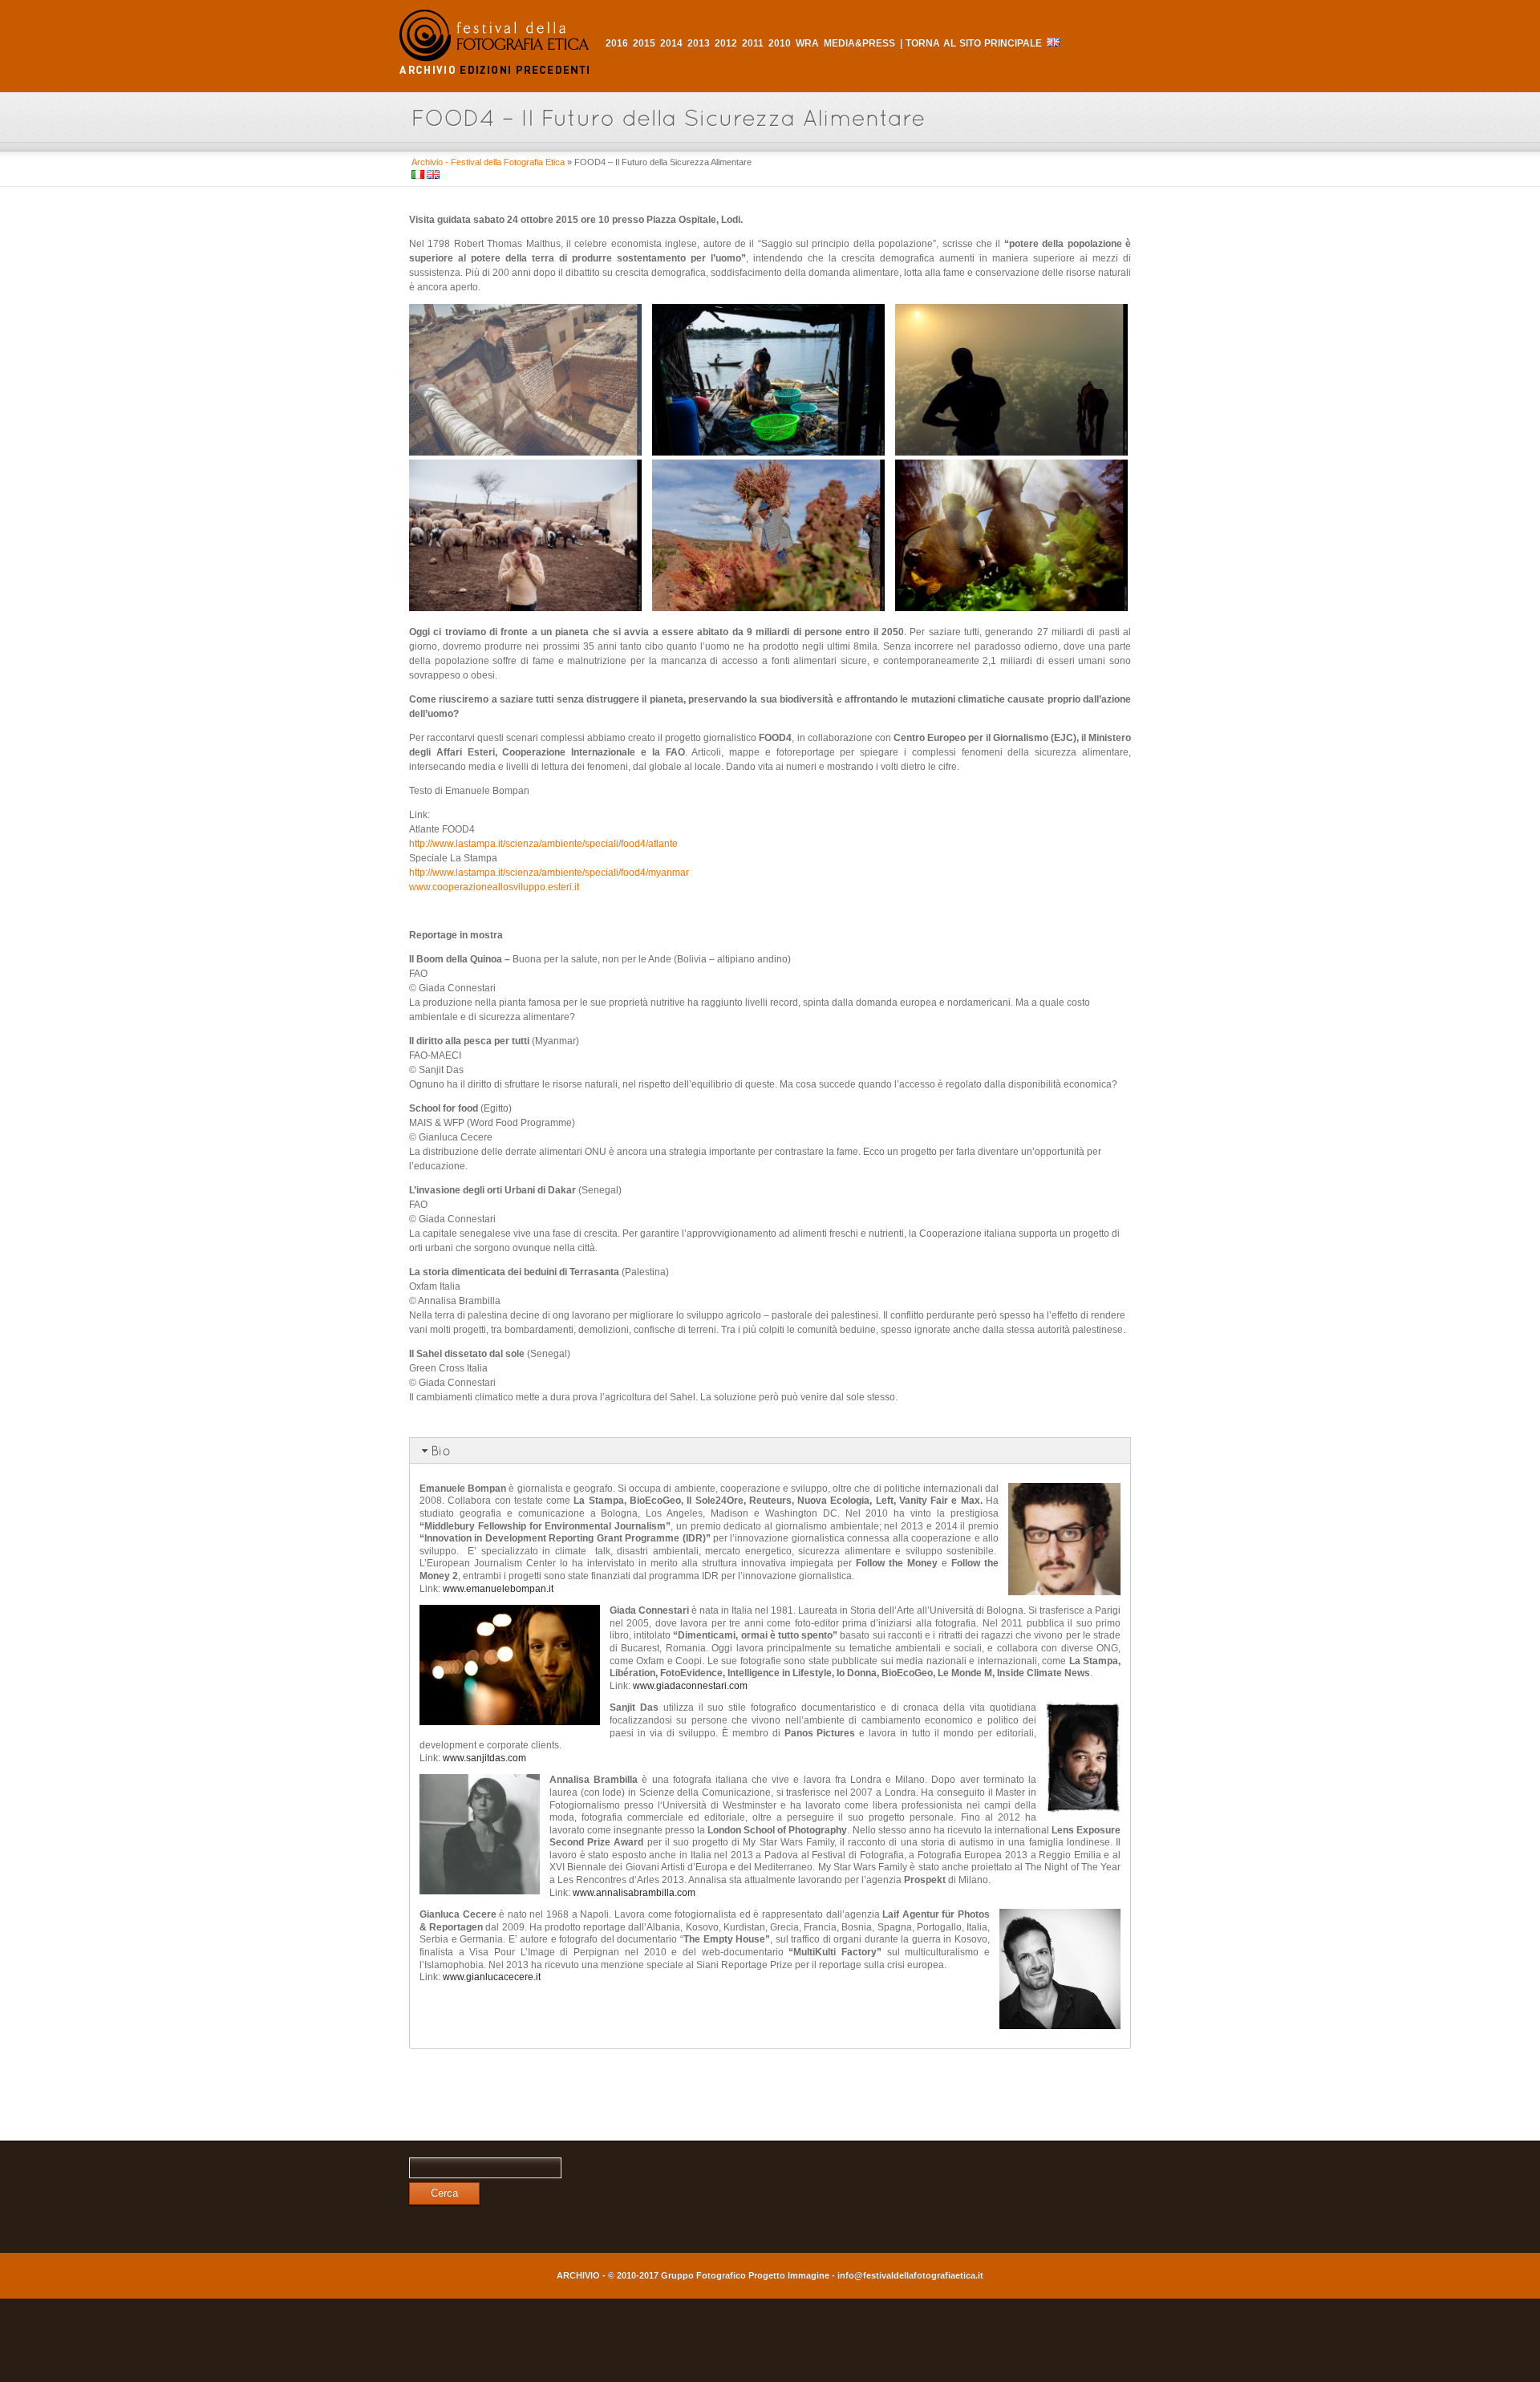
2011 (753, 43)
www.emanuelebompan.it (498, 1589)
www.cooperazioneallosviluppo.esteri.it (494, 887)
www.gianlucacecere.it (492, 1977)
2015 (644, 43)
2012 (726, 43)
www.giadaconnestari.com (690, 1686)
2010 (780, 43)
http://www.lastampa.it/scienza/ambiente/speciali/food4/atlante (543, 844)
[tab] (770, 1450)
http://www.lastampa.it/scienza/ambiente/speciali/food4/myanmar (549, 873)
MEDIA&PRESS (859, 43)
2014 (671, 43)
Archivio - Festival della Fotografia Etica (488, 162)
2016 (617, 43)
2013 (699, 43)
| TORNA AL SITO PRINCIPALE (971, 43)
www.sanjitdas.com (484, 1758)
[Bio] (770, 1450)
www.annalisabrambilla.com (634, 1893)
